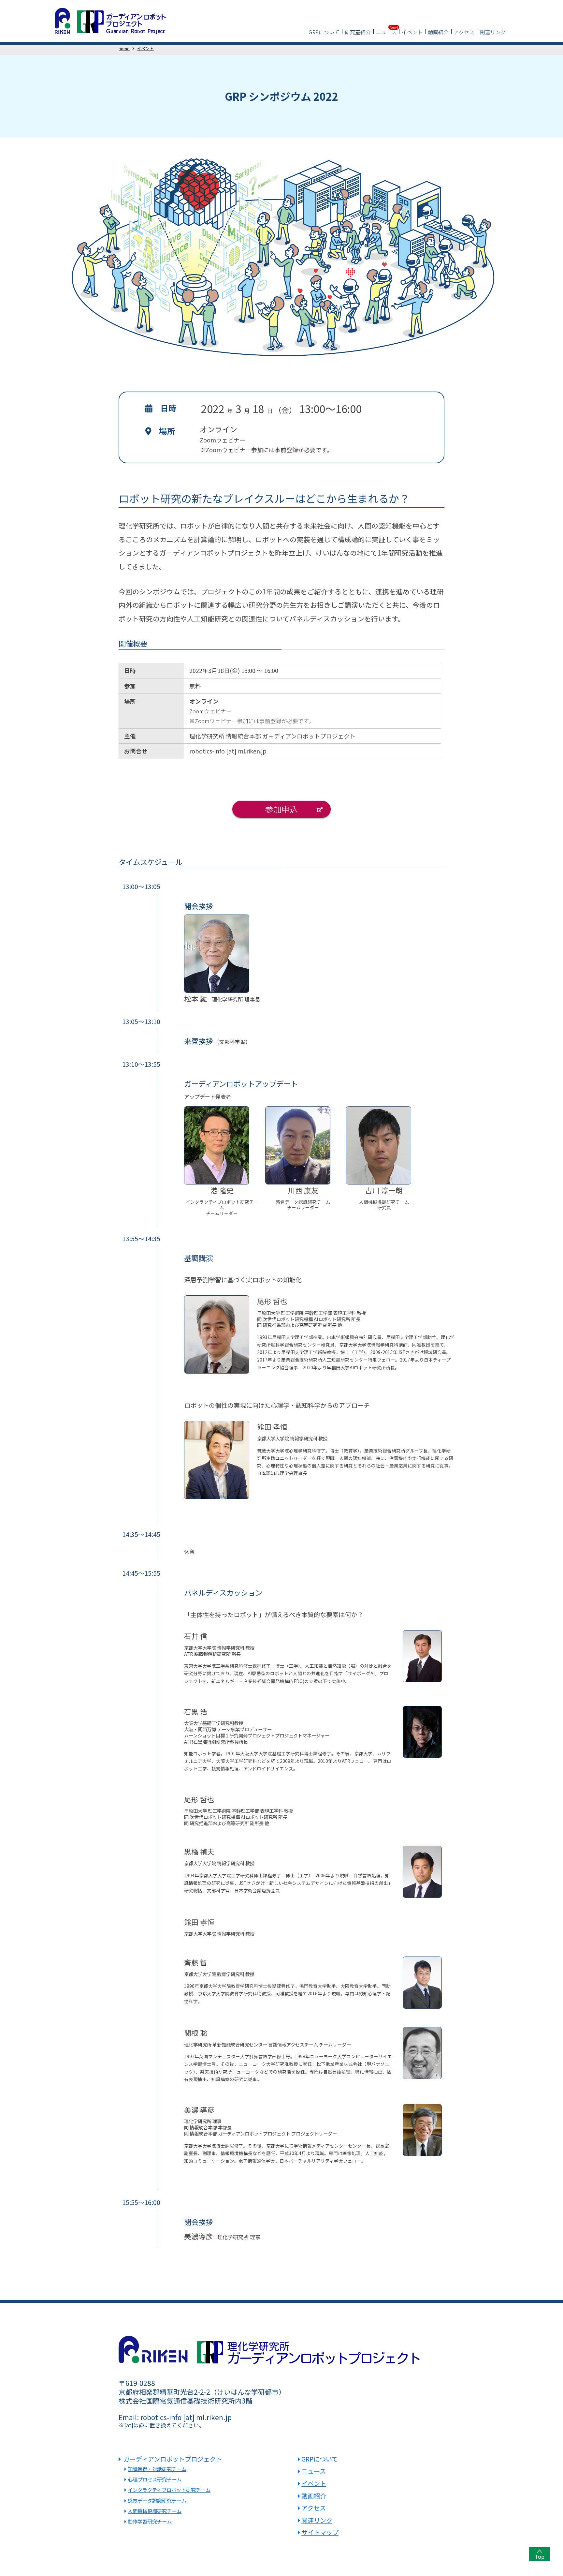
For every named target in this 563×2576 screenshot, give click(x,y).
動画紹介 (438, 32)
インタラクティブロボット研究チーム (169, 2490)
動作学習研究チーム (150, 2521)
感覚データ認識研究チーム (157, 2500)
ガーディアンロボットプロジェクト (173, 2459)
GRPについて (324, 32)
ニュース (386, 32)
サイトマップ (320, 2532)
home (124, 48)
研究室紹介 (358, 32)
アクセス (464, 32)
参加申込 (281, 809)
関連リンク (493, 32)
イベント (412, 32)
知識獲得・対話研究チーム (157, 2469)
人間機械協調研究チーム (155, 2511)
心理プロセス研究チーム (155, 2479)
